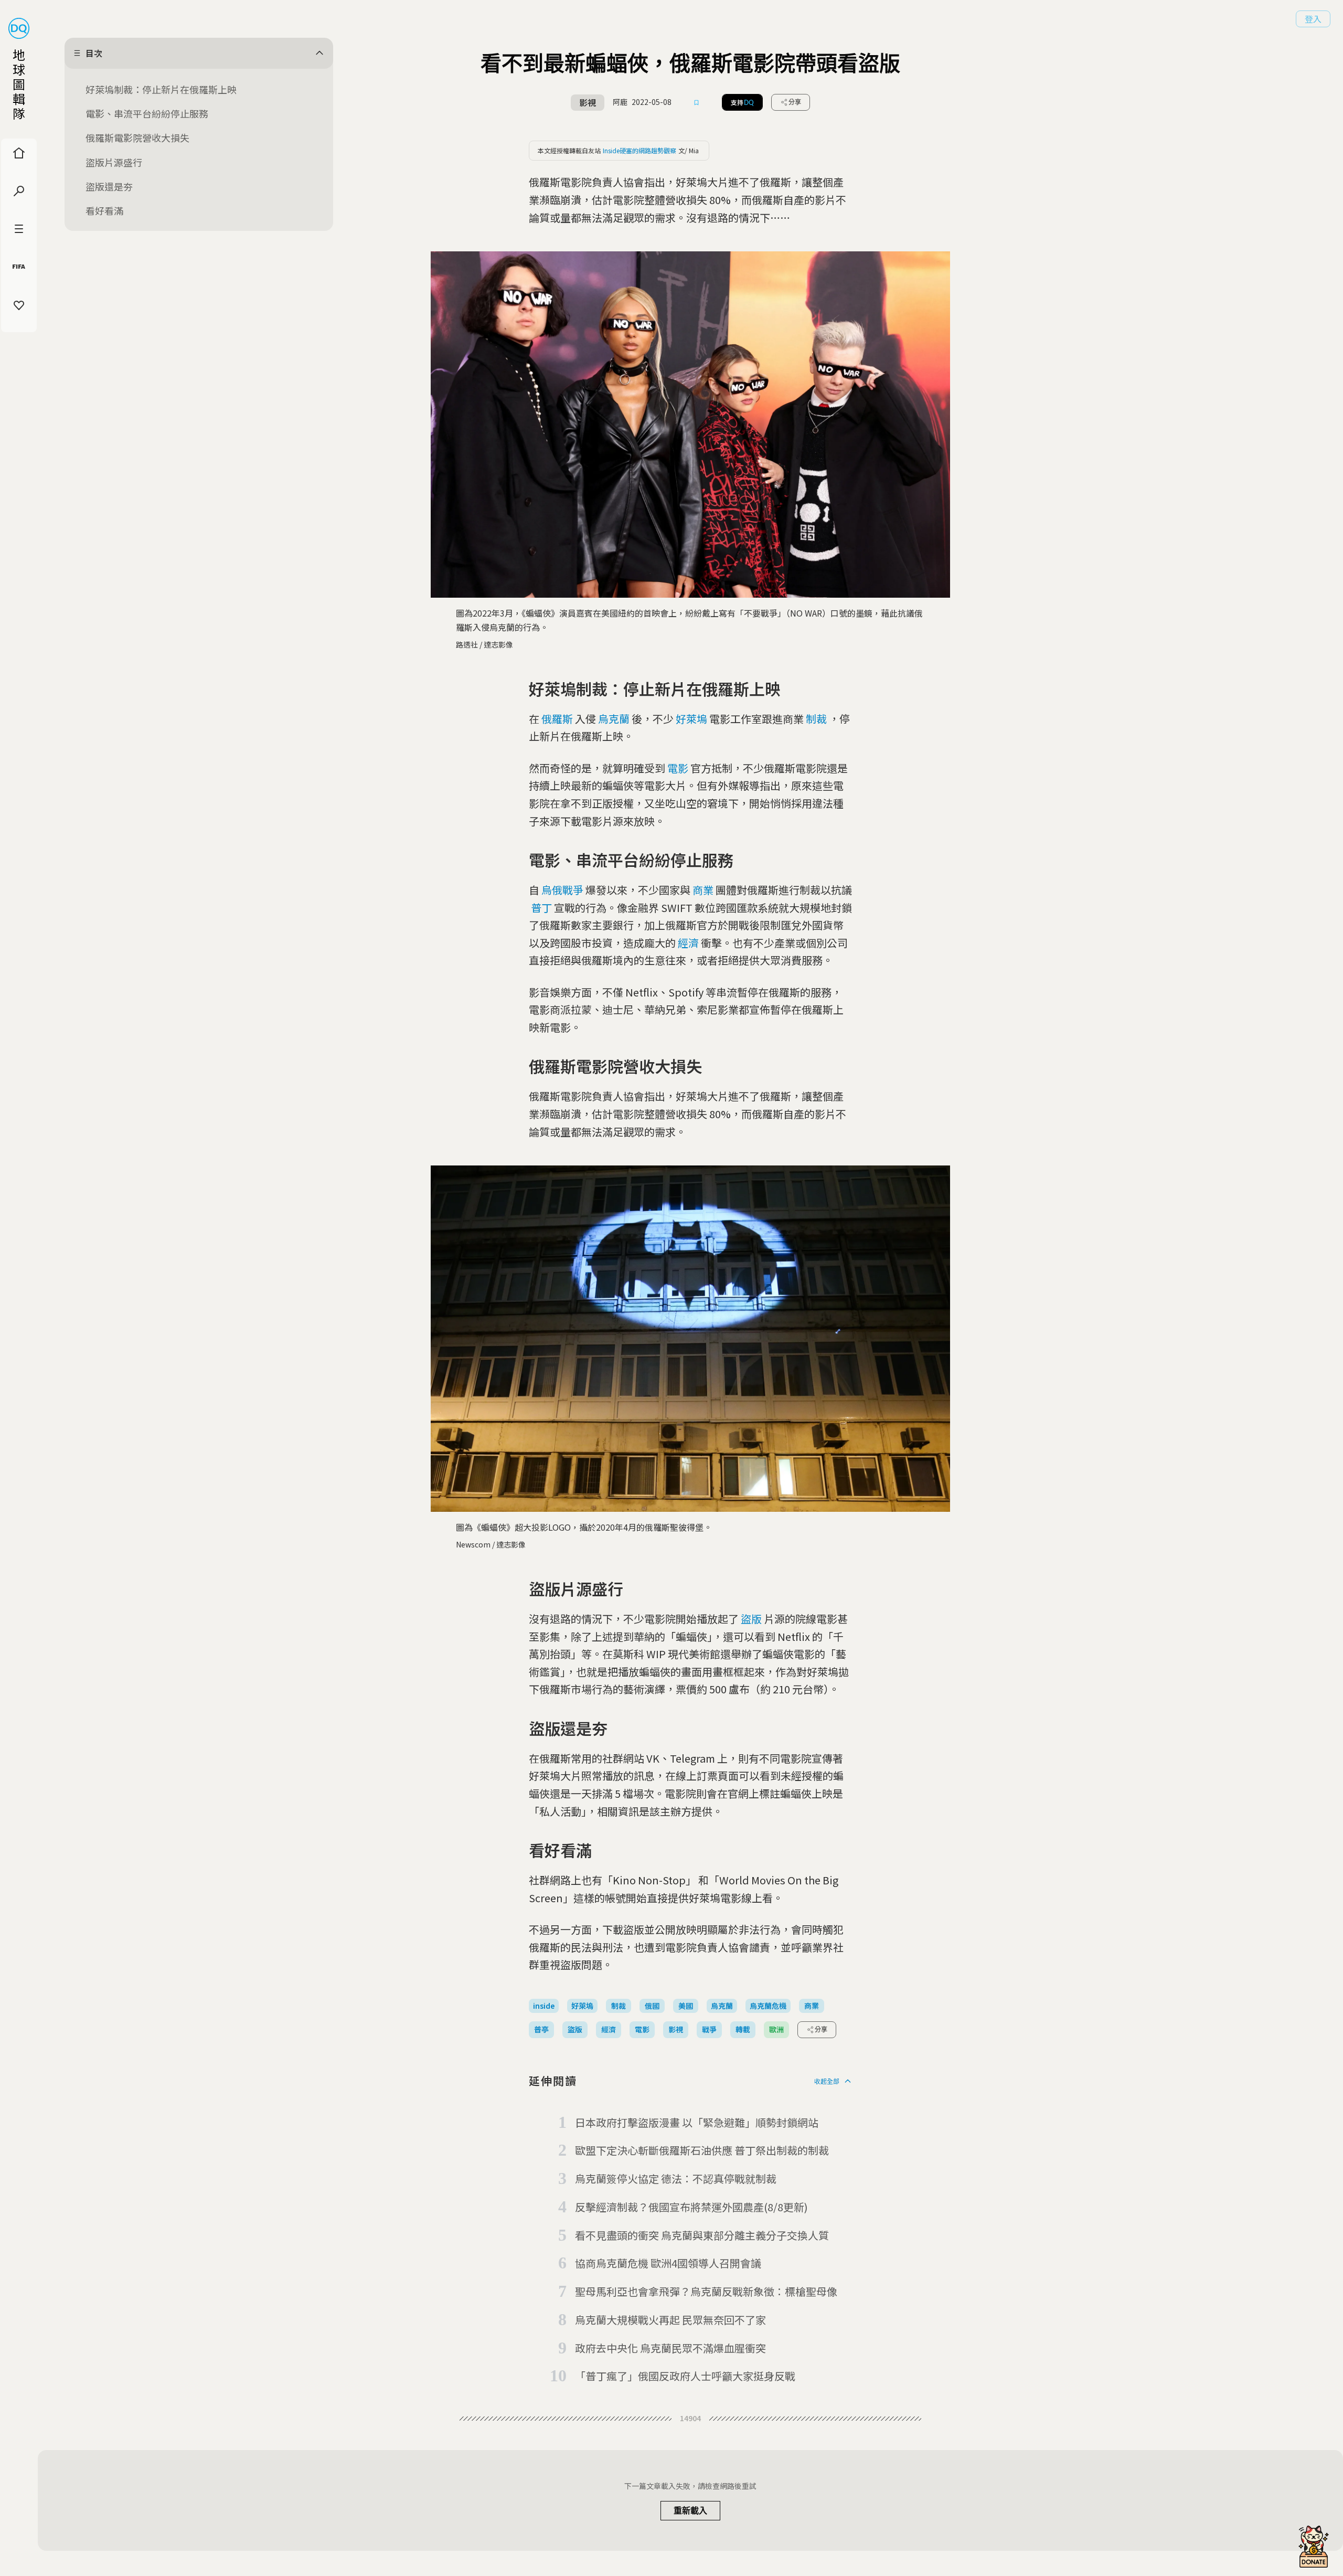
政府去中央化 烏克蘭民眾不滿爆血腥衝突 (670, 2348)
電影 (678, 768)
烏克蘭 (614, 719)
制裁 (816, 719)
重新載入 (690, 2511)
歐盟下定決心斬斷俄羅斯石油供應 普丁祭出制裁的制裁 (702, 2150)
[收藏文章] (697, 102)
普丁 (541, 908)
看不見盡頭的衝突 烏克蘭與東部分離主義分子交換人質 (702, 2235)
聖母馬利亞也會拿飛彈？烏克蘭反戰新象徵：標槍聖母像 (706, 2291)
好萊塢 (691, 719)
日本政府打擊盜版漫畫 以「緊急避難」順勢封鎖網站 (697, 2122)
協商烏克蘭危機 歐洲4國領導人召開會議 (668, 2263)
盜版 (751, 1619)
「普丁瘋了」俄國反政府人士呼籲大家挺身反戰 (685, 2376)
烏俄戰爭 (562, 890)
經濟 (688, 943)
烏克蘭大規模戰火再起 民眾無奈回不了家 (670, 2320)
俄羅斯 (557, 719)
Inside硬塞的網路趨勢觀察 (639, 150)
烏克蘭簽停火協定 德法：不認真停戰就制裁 (676, 2179)
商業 (703, 890)
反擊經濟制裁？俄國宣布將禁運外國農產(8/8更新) (691, 2207)
